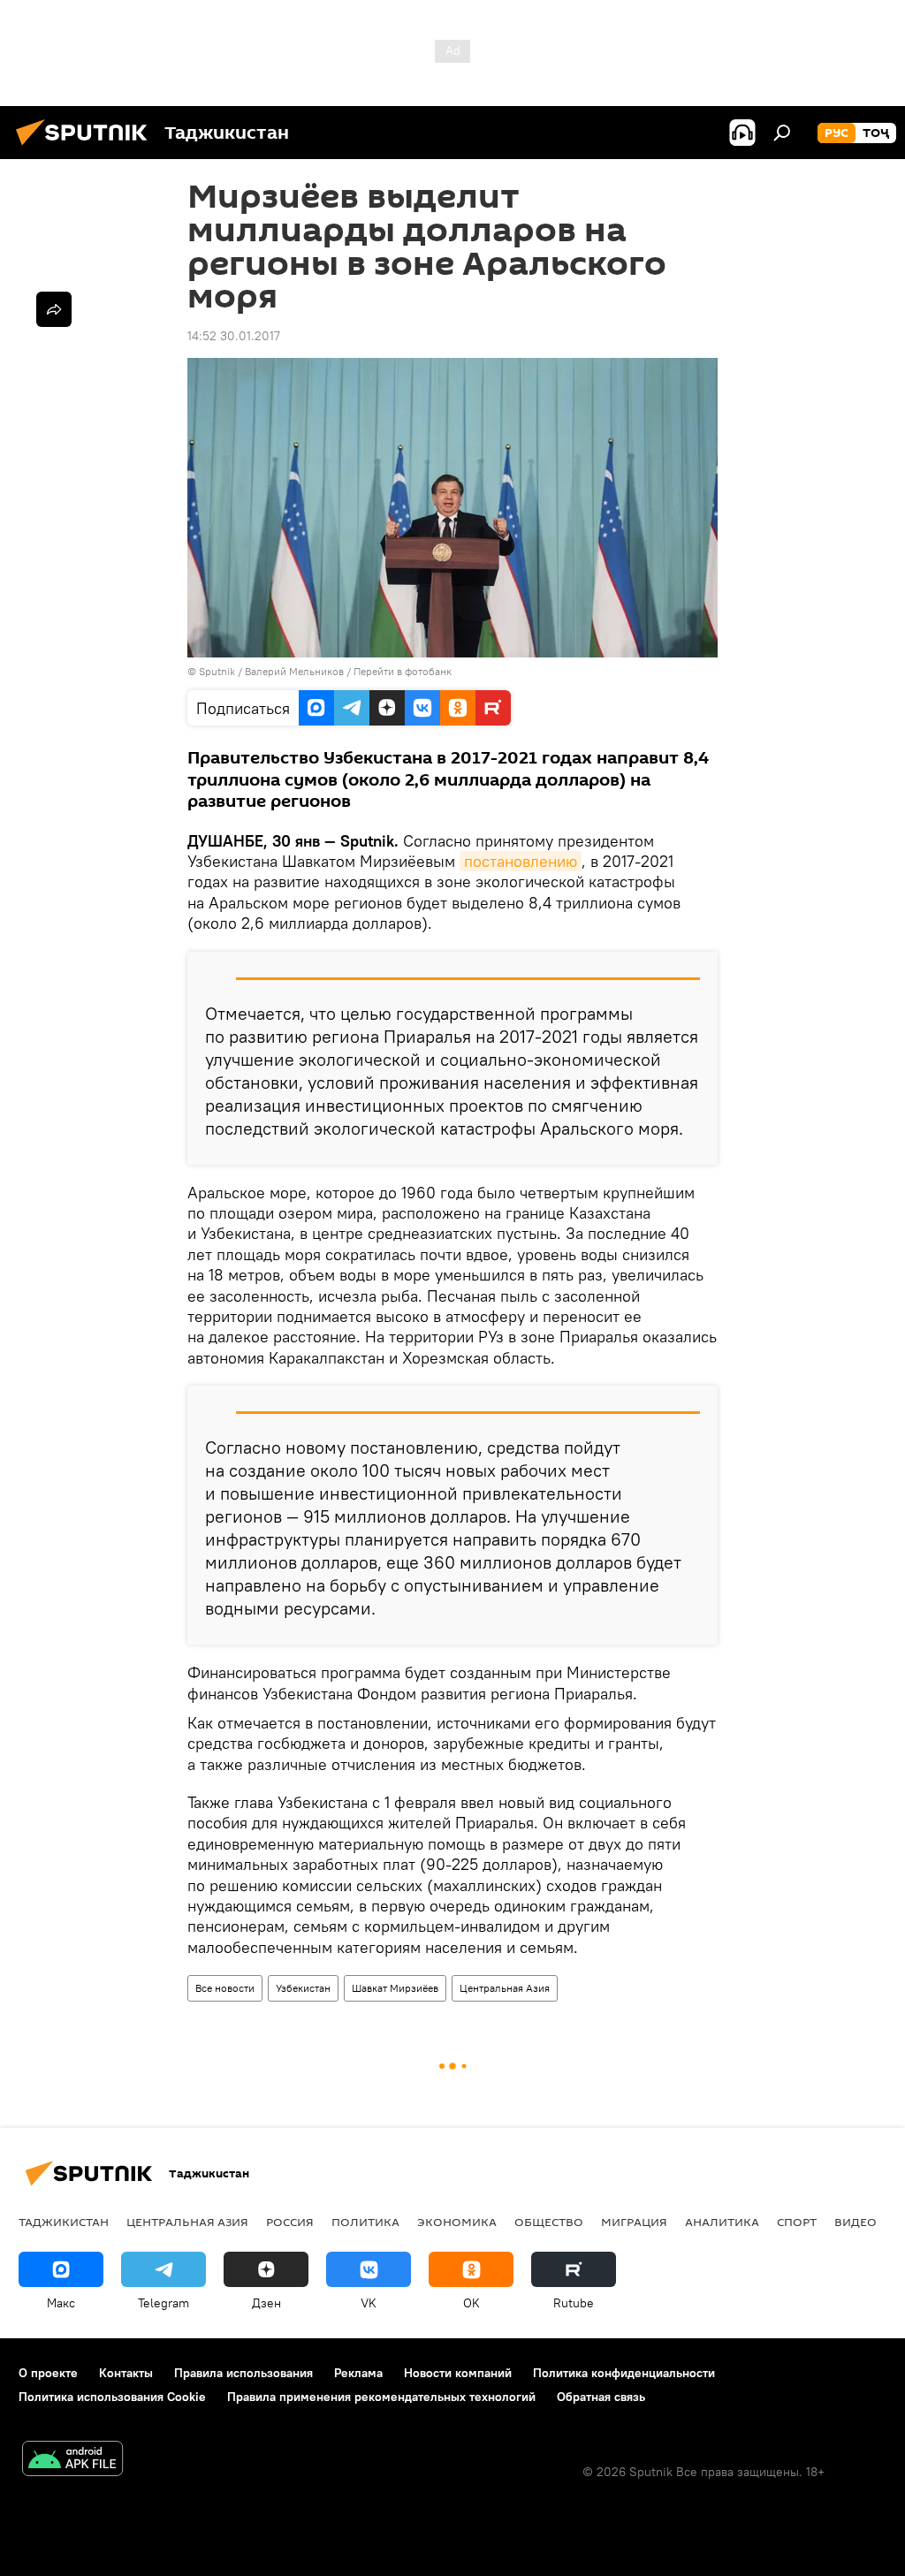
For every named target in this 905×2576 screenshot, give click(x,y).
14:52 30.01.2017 (234, 336)
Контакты (126, 2373)
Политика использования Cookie (112, 2397)
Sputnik (218, 671)
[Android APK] (72, 2461)
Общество (549, 2222)
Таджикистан (64, 2222)
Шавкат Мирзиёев (395, 1988)
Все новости (225, 1988)
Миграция (634, 2222)
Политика (365, 2222)
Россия (290, 2222)
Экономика (457, 2222)
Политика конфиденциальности (624, 2373)
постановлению (521, 861)
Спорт (797, 2222)
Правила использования (243, 2373)
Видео (856, 2222)
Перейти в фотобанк (403, 671)
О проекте (48, 2373)
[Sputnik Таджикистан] (87, 148)
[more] (54, 309)
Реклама (358, 2373)
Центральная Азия (505, 1988)
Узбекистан (303, 1988)
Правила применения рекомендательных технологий (381, 2397)
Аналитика (722, 2222)
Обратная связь (601, 2397)
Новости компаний (458, 2373)
